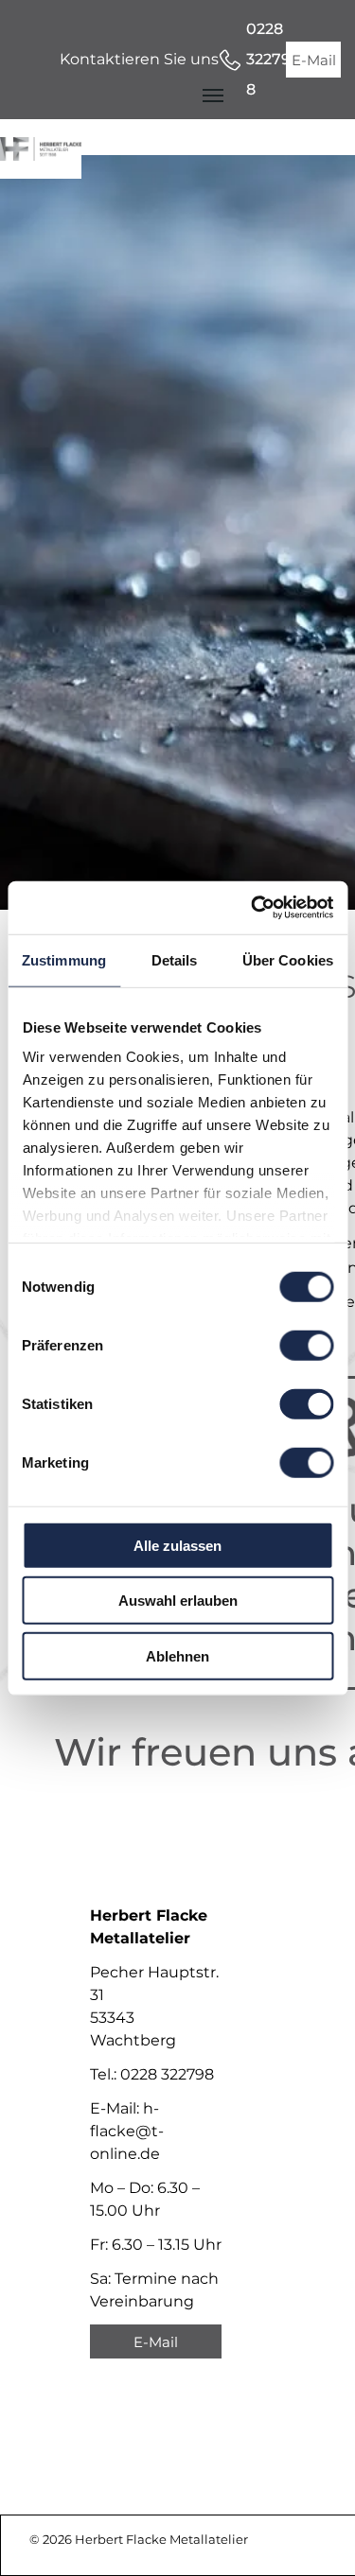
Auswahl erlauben (178, 1601)
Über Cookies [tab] (288, 959)
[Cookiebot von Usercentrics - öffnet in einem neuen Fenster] (253, 908)
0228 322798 (167, 2074)
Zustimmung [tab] (64, 959)
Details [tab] (175, 959)
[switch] (306, 1345)
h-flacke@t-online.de (127, 2131)
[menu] (213, 96)
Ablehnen (177, 1655)
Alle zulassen (177, 1545)
